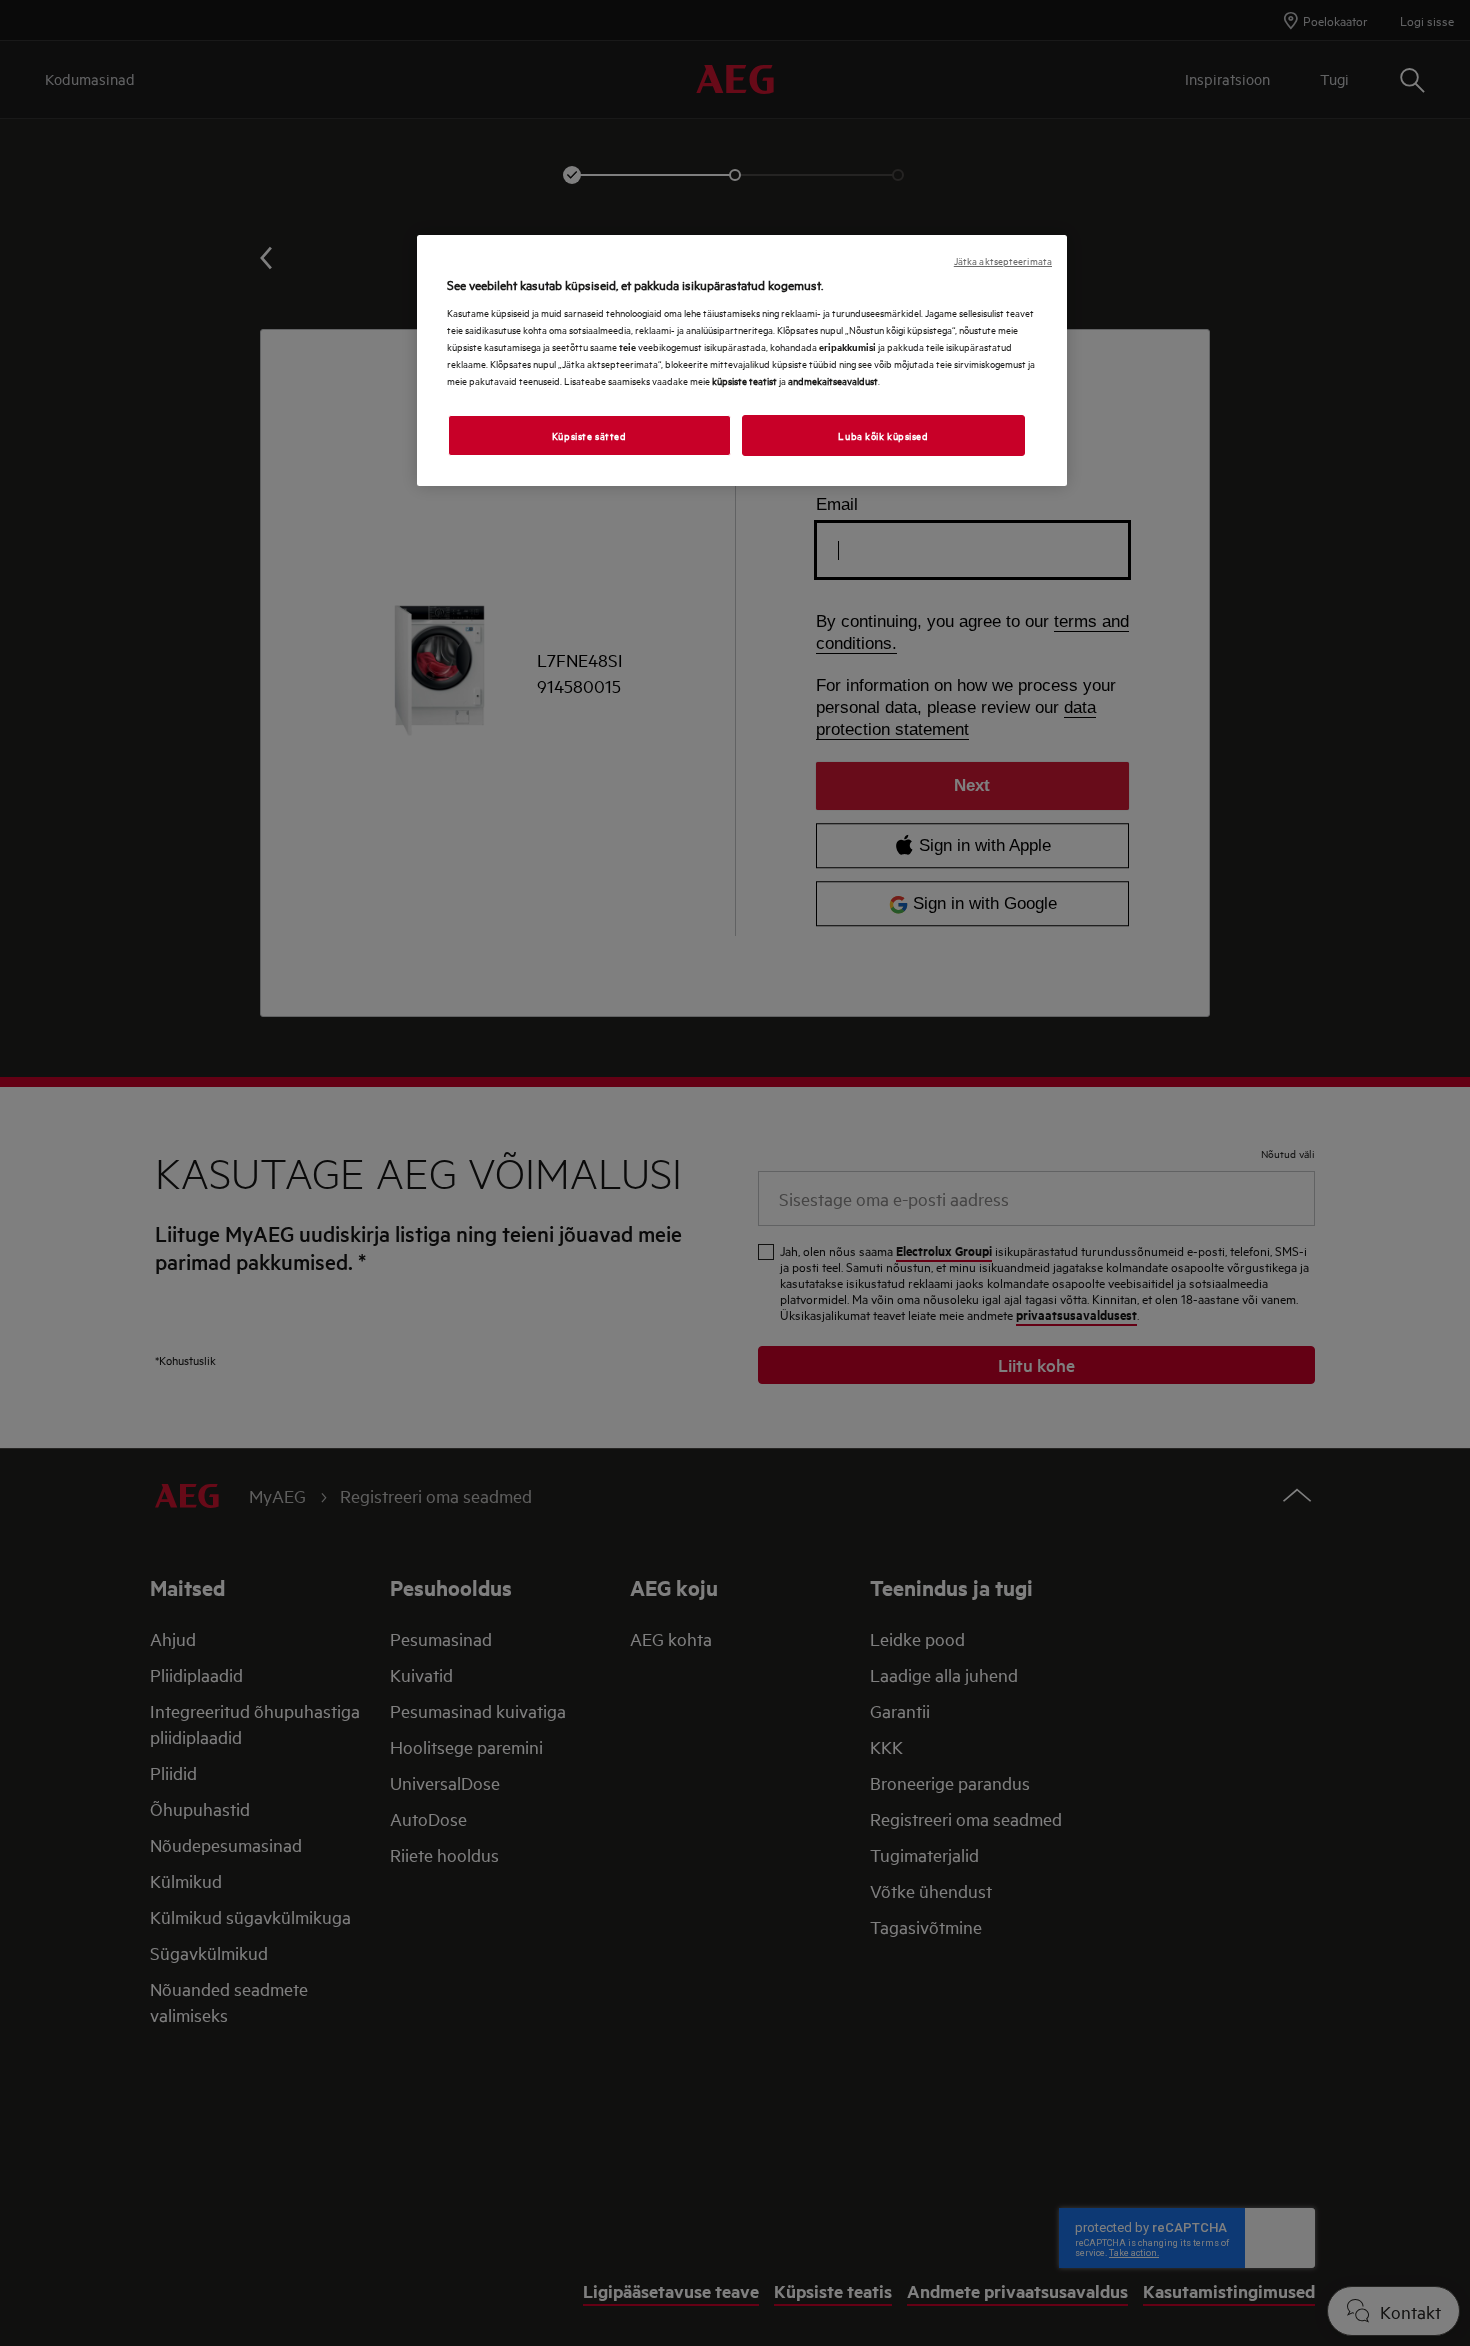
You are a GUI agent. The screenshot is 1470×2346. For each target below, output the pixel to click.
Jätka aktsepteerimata (1003, 260)
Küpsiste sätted (589, 435)
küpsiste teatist (744, 380)
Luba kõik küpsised (883, 435)
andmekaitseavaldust (833, 380)
